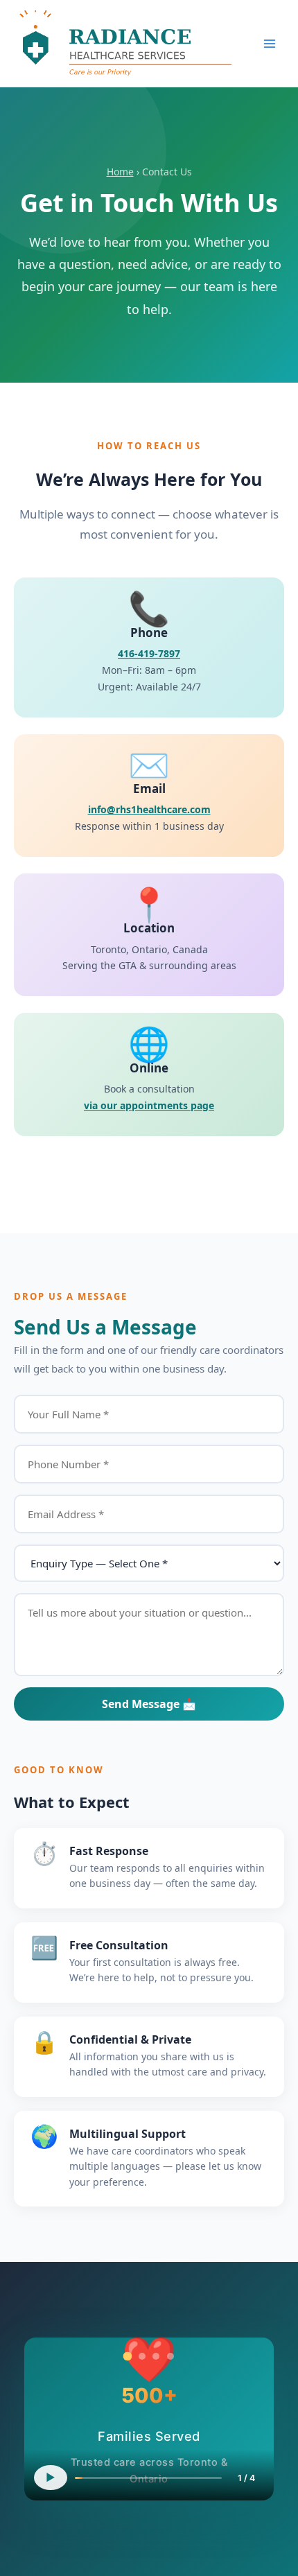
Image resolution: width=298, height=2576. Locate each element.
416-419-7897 (149, 653)
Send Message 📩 (149, 1704)
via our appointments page (149, 1105)
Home (120, 172)
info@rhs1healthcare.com (149, 809)
